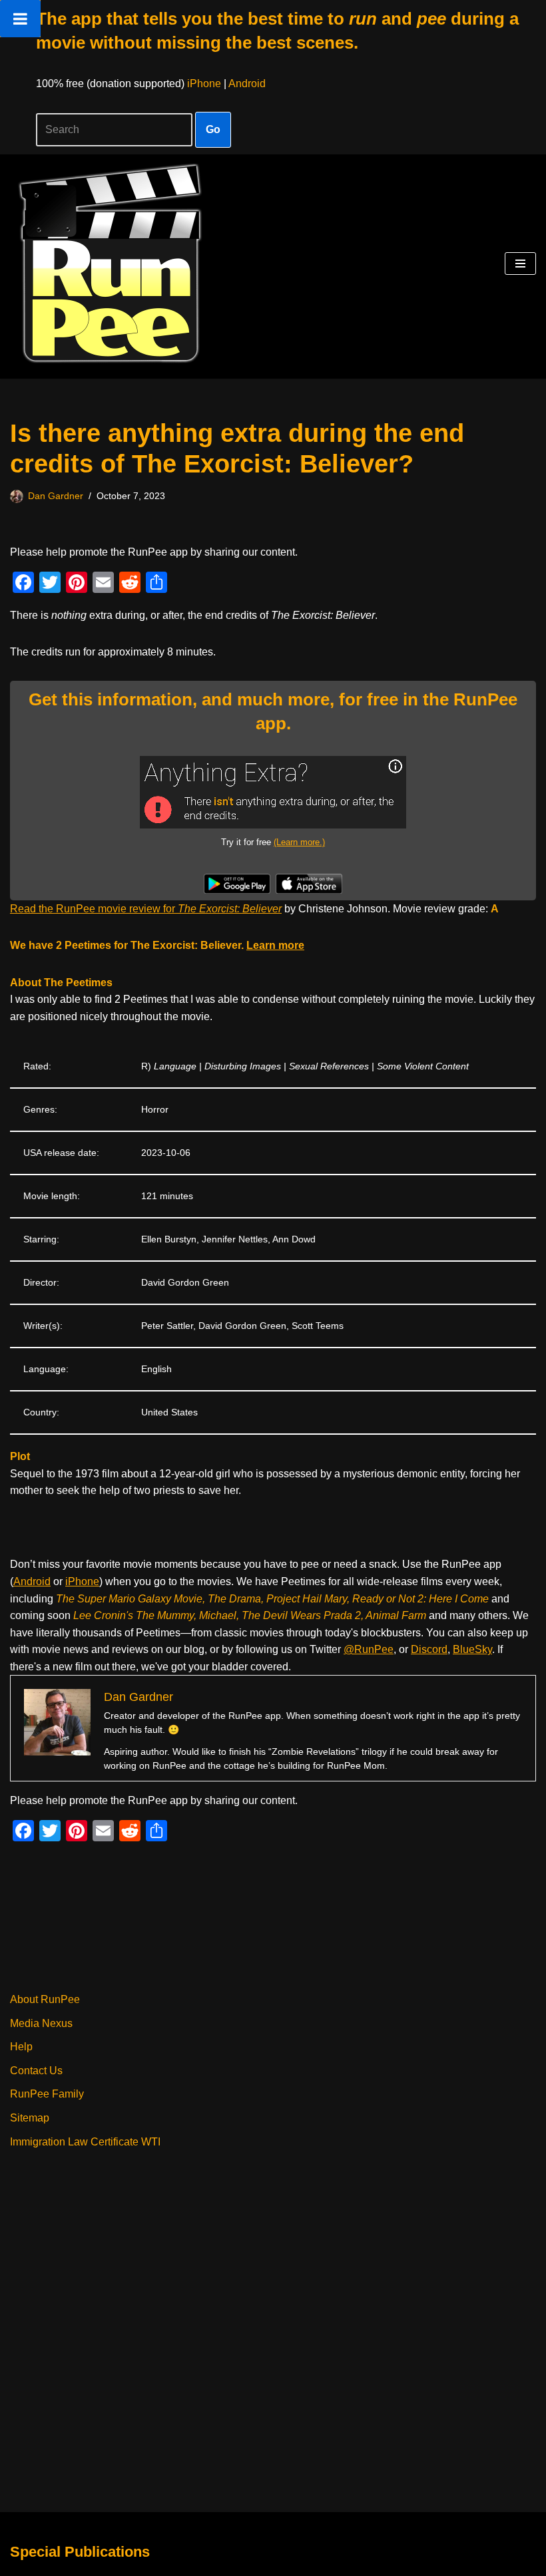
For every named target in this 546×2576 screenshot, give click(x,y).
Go (213, 129)
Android (247, 84)
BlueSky (472, 1649)
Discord (429, 1649)
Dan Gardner (56, 496)
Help (21, 2047)
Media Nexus (41, 2023)
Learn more (275, 945)
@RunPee (369, 1649)
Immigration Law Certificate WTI (85, 2142)
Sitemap (30, 2118)
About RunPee (45, 1999)
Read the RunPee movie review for (146, 909)
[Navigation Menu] (520, 264)
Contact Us (36, 2071)
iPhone (204, 84)
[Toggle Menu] (20, 19)
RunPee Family (47, 2094)
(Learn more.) (299, 842)
